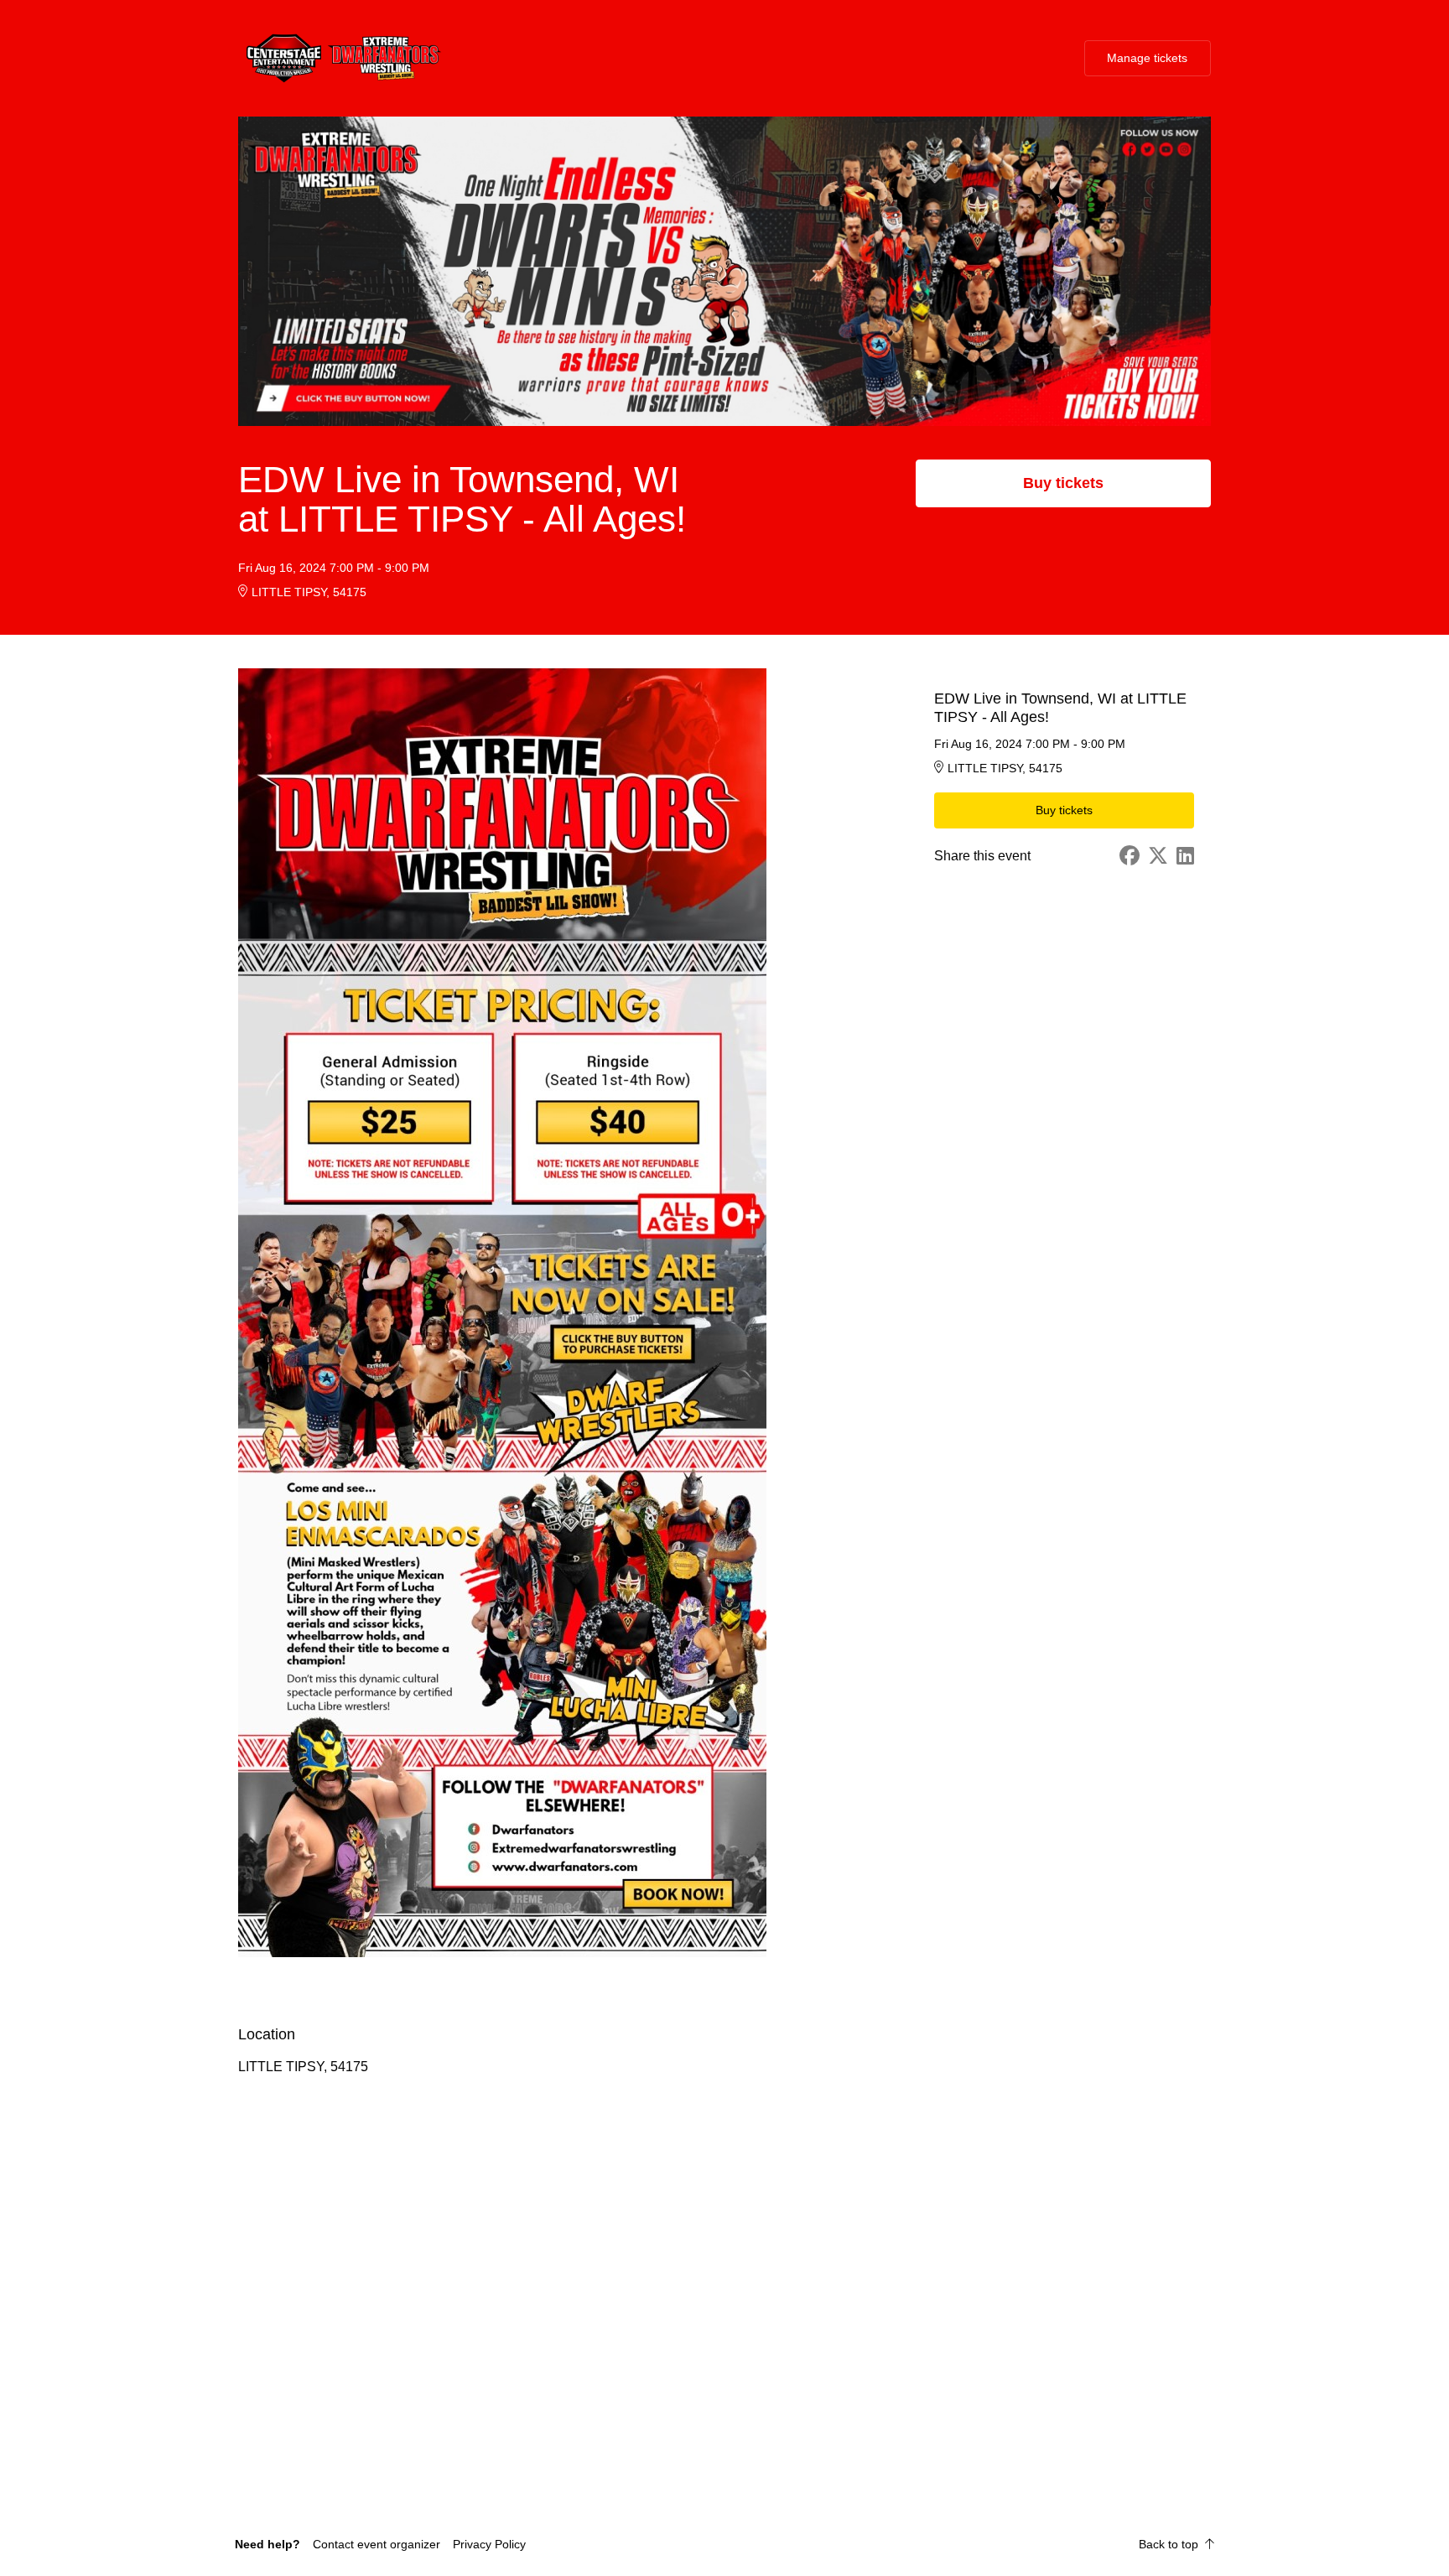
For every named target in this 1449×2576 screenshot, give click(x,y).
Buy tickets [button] (1063, 483)
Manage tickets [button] (1147, 58)
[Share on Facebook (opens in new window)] (1130, 856)
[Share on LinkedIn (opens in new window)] (1185, 856)
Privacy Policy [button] (489, 2544)
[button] (377, 2544)
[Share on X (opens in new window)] (1158, 856)
